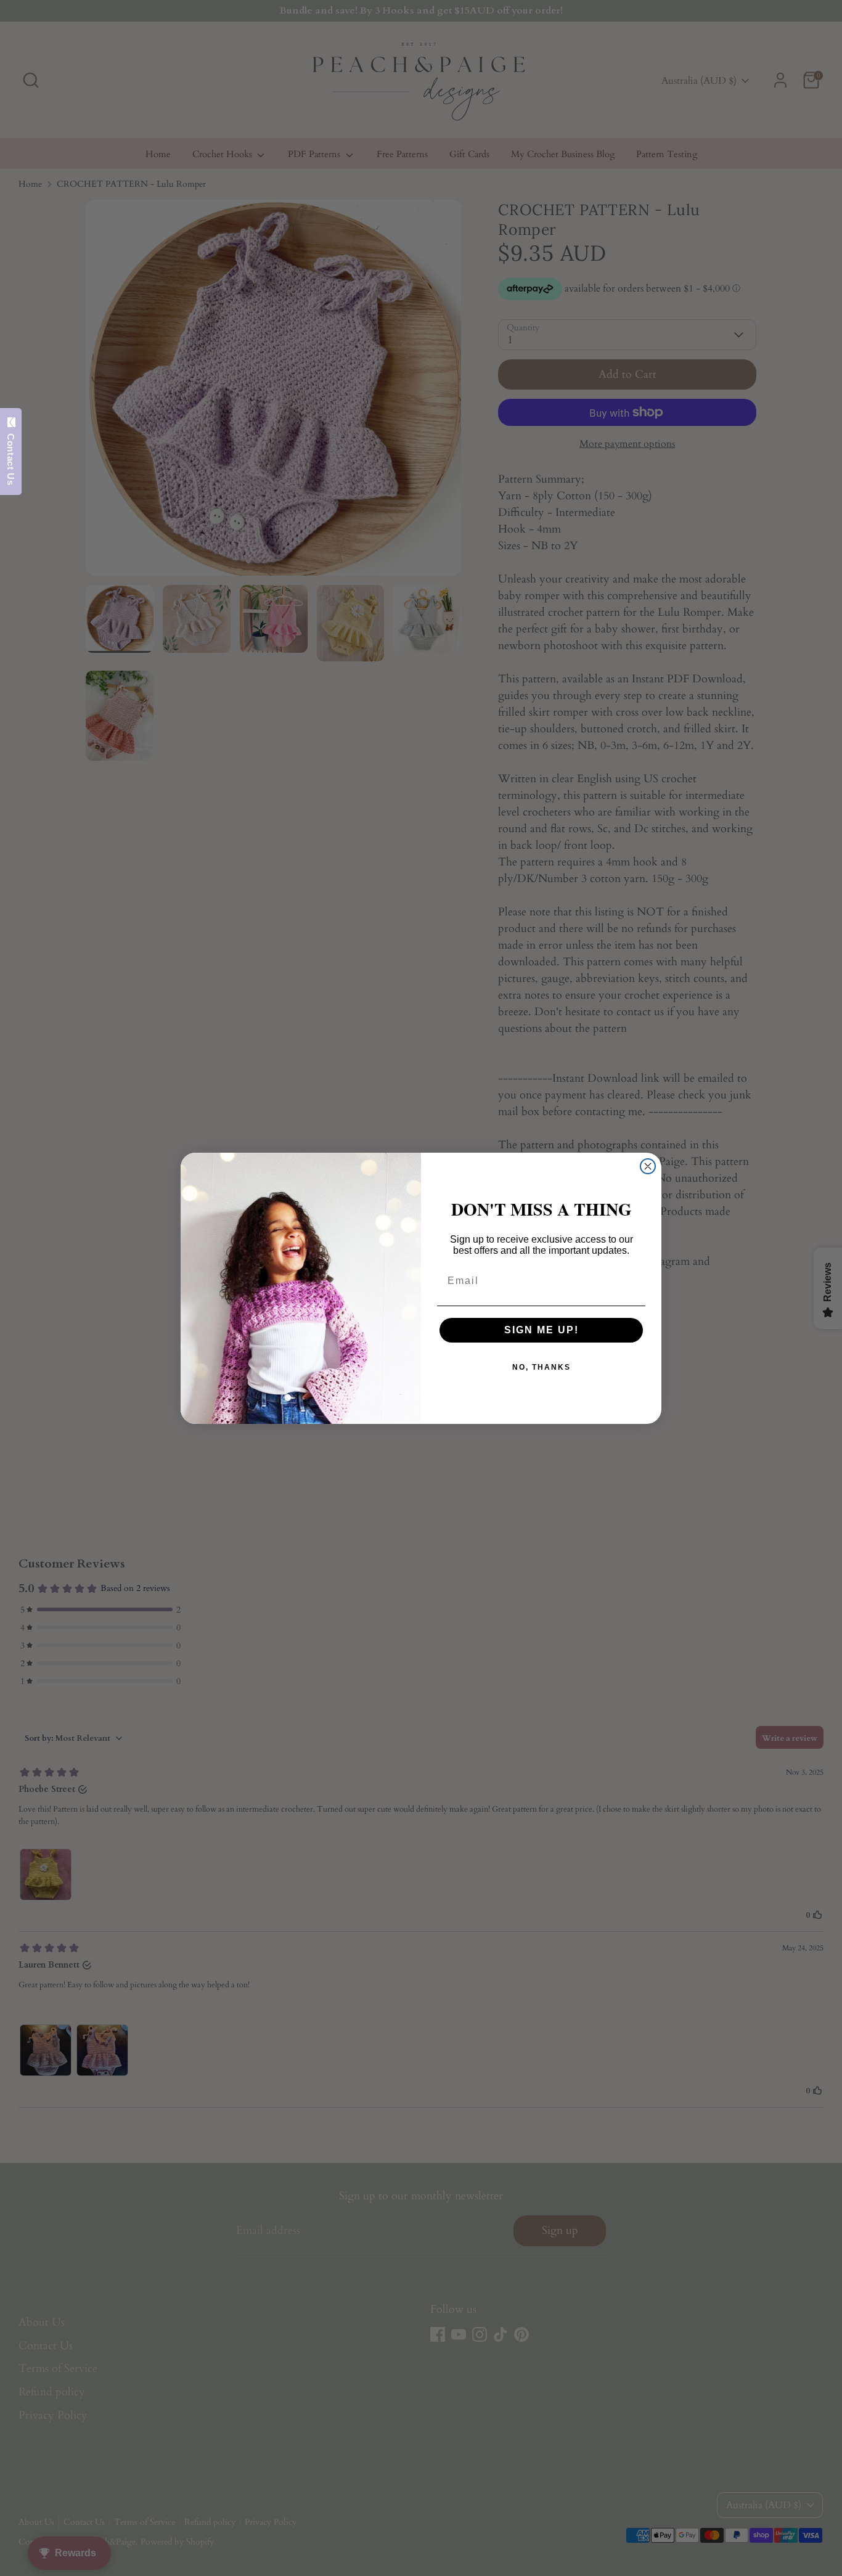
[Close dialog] (648, 1166)
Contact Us (11, 456)
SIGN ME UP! (542, 1330)
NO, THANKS (542, 1367)
